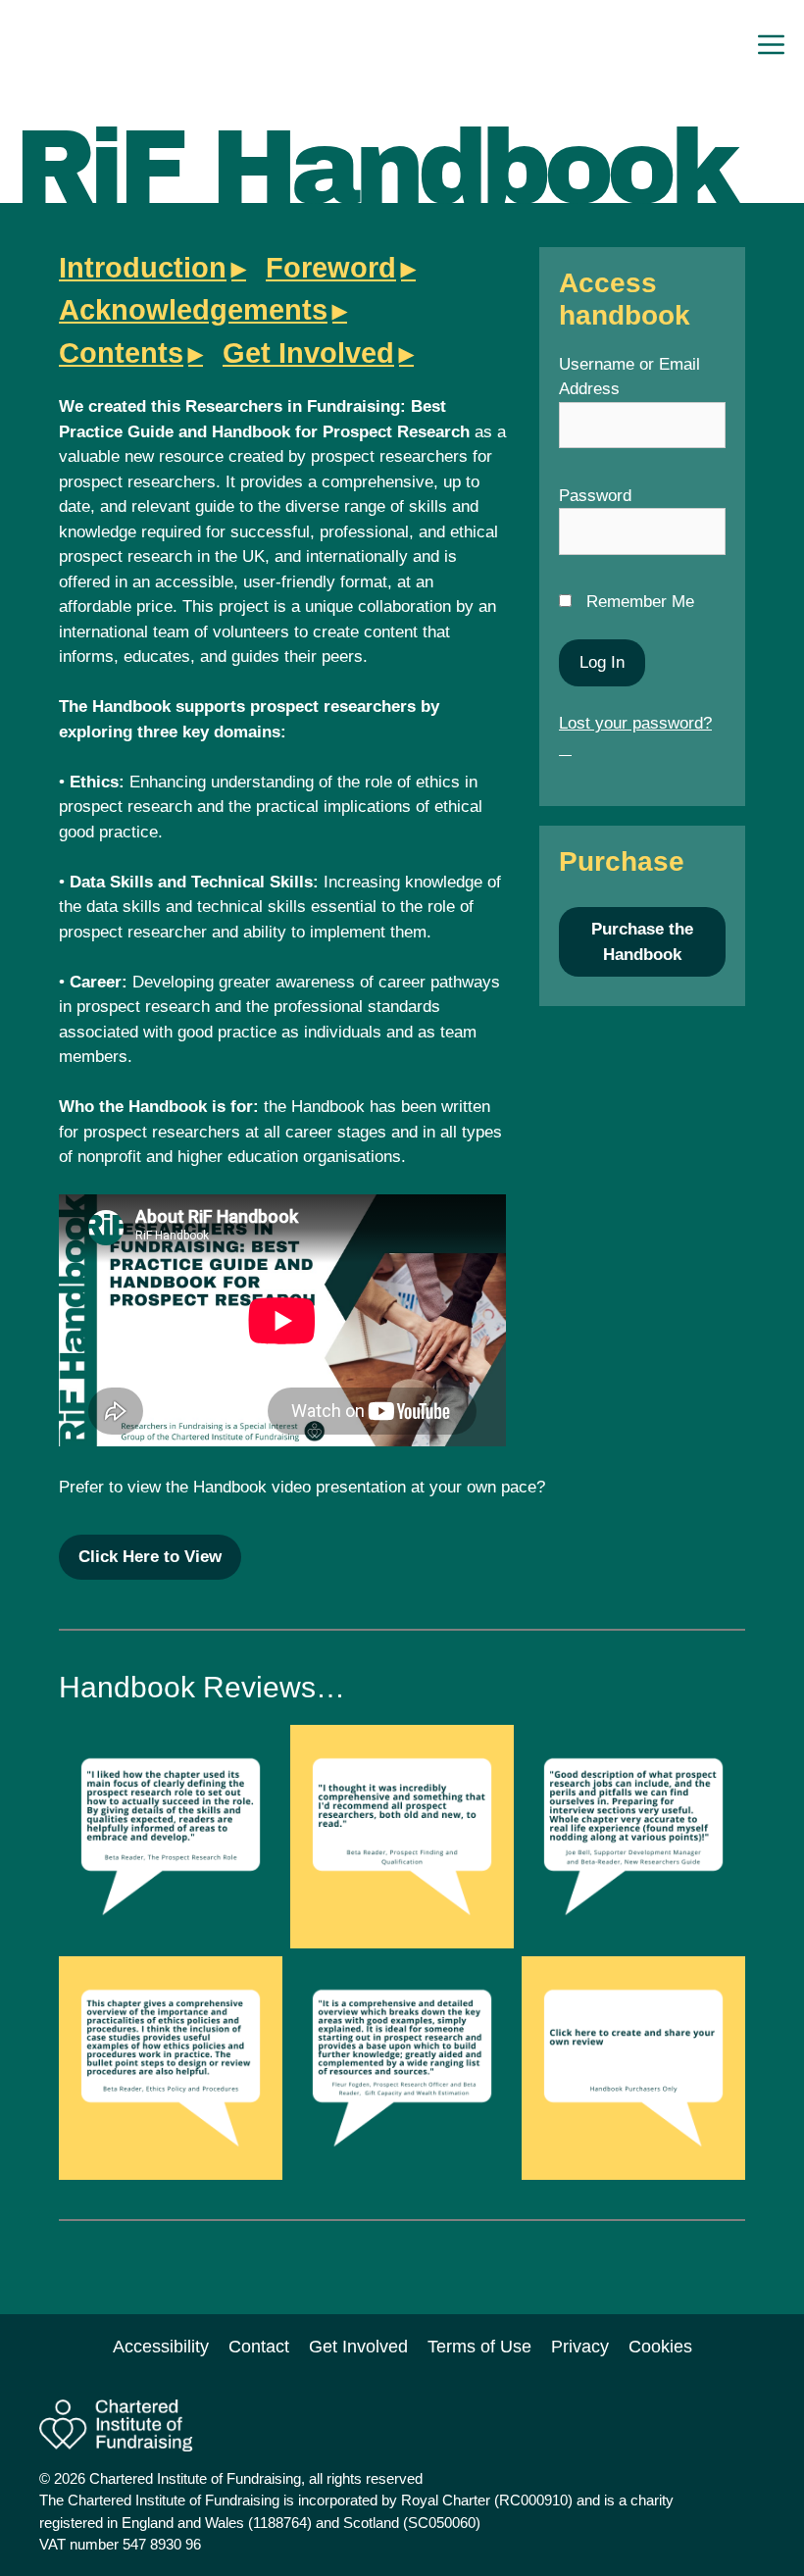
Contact (259, 2347)
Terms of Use (479, 2347)
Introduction (143, 268)
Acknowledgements (193, 310)
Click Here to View (150, 1557)
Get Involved (308, 353)
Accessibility (161, 2347)
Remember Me (638, 602)
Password (595, 496)
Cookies (660, 2347)
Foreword (331, 268)
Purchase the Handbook (642, 942)
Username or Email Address (629, 377)
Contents (121, 353)
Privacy (580, 2347)
